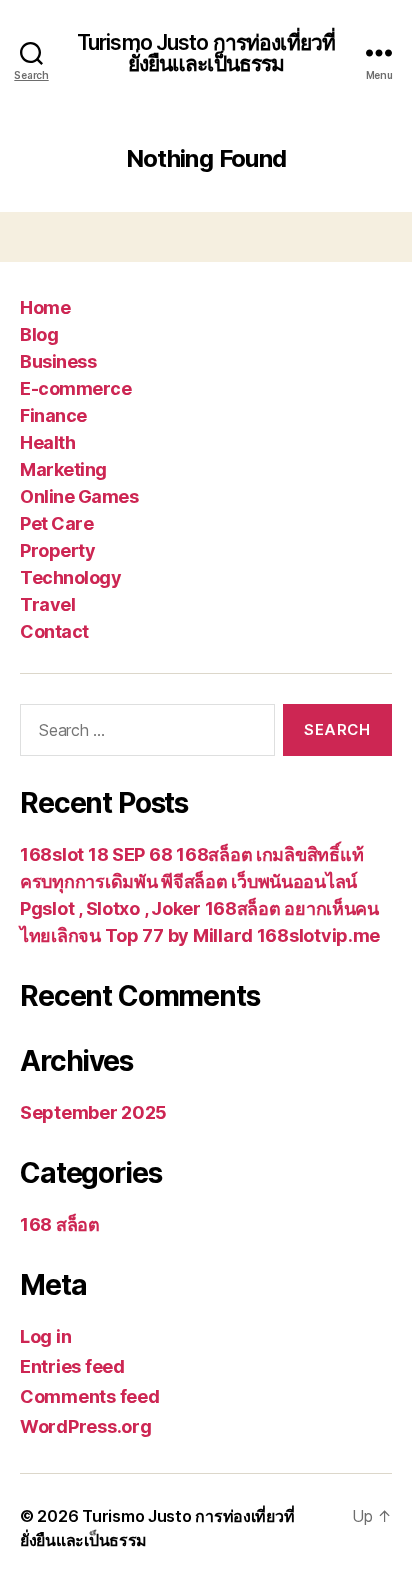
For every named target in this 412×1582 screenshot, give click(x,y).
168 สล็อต (60, 1224)
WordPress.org (86, 1426)
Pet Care (56, 523)
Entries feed (72, 1366)
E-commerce (75, 388)
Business (58, 361)
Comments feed (90, 1396)
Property (57, 550)
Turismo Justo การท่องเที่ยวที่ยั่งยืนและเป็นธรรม (206, 53)
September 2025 (93, 1112)
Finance (53, 415)
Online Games (79, 496)
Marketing (63, 469)
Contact (54, 631)
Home (45, 307)
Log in (45, 1336)
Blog (39, 334)
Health (47, 442)
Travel (47, 604)
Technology (70, 577)
